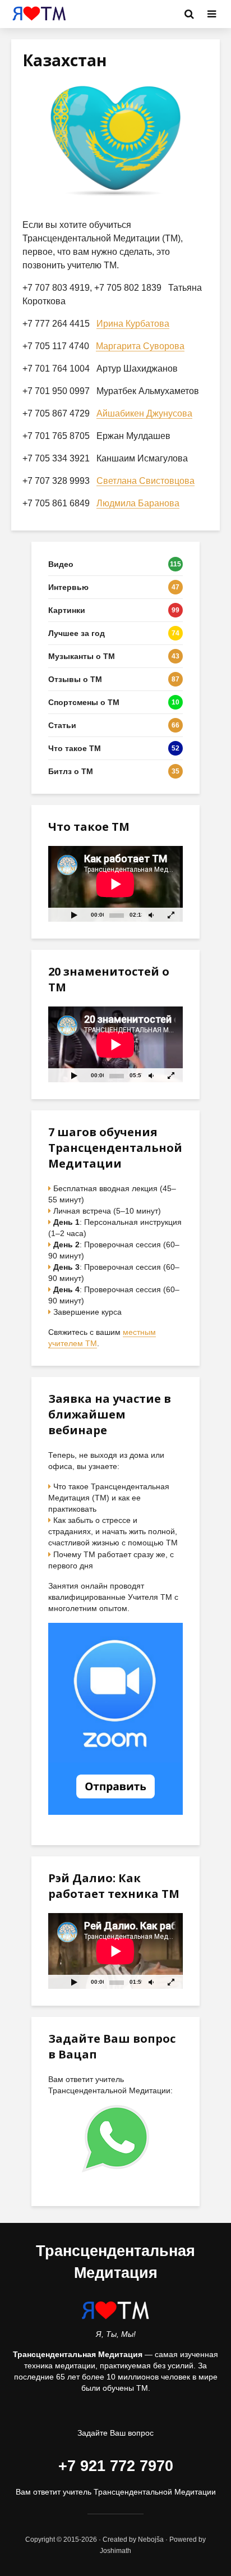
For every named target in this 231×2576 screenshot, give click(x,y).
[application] (115, 884)
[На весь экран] (172, 915)
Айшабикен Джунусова (144, 413)
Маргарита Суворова (140, 346)
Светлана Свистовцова (145, 481)
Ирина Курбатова (133, 324)
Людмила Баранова (138, 503)
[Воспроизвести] (74, 915)
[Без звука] (151, 915)
